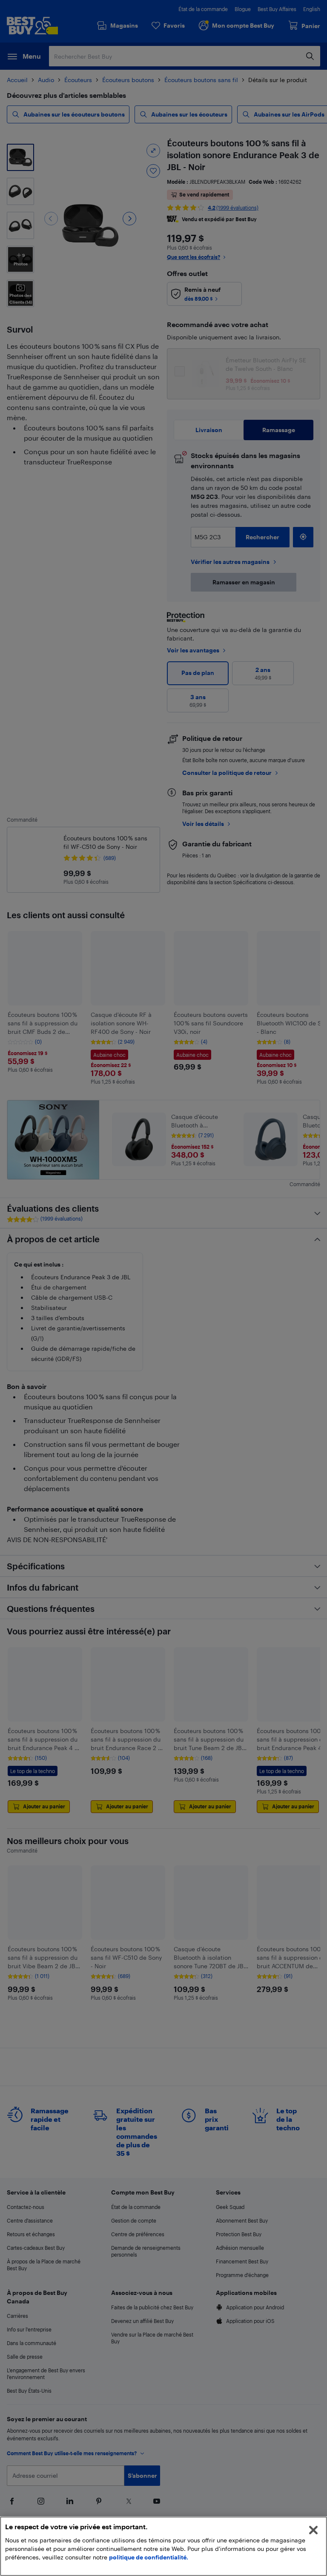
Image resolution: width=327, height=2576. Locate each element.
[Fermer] (313, 2530)
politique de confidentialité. (149, 2557)
